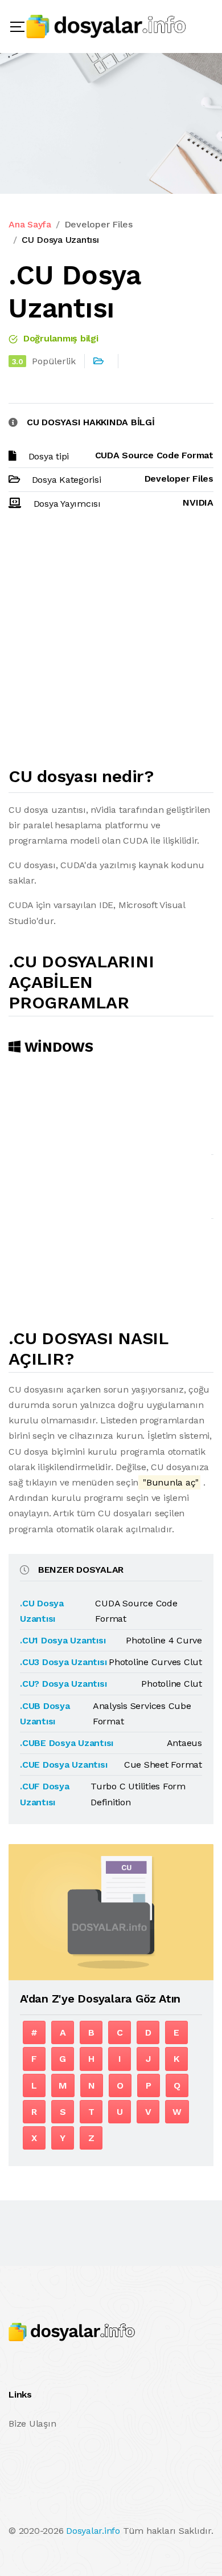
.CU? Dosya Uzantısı (63, 1684)
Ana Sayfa (30, 224)
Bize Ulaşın (32, 2424)
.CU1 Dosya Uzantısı (63, 1640)
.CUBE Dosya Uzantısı (67, 1743)
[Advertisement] (111, 644)
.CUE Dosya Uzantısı (63, 1765)
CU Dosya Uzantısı (60, 240)
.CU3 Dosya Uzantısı (63, 1662)
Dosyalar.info (93, 2531)
